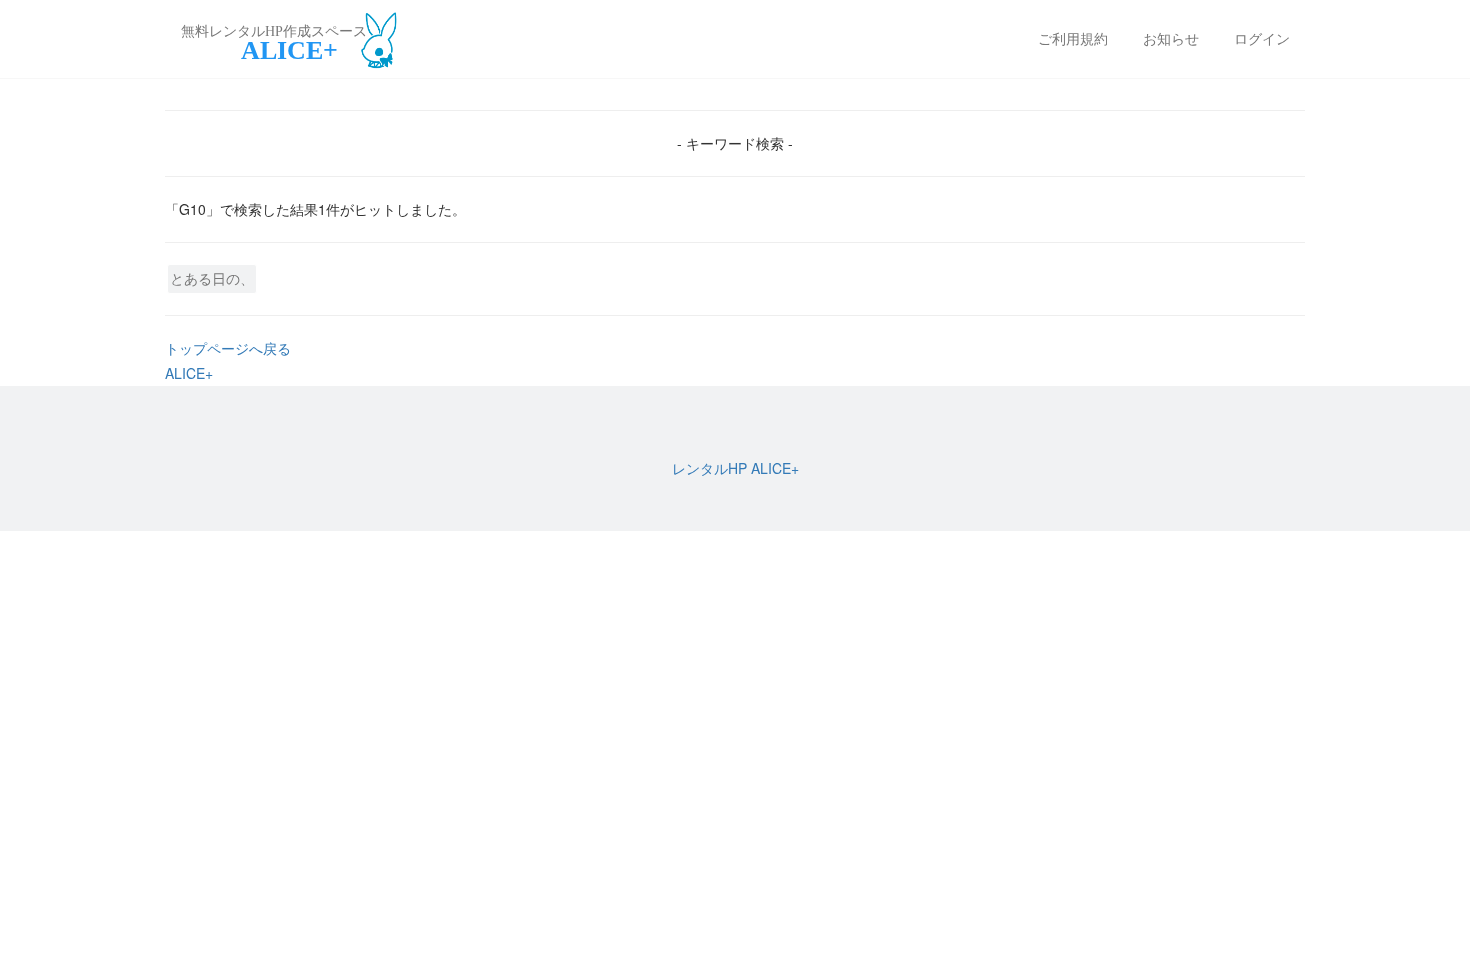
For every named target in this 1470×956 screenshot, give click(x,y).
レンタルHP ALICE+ (735, 468)
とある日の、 (212, 278)
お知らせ (1171, 38)
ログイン (1262, 38)
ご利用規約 (1073, 38)
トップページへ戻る (228, 348)
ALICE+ (189, 373)
